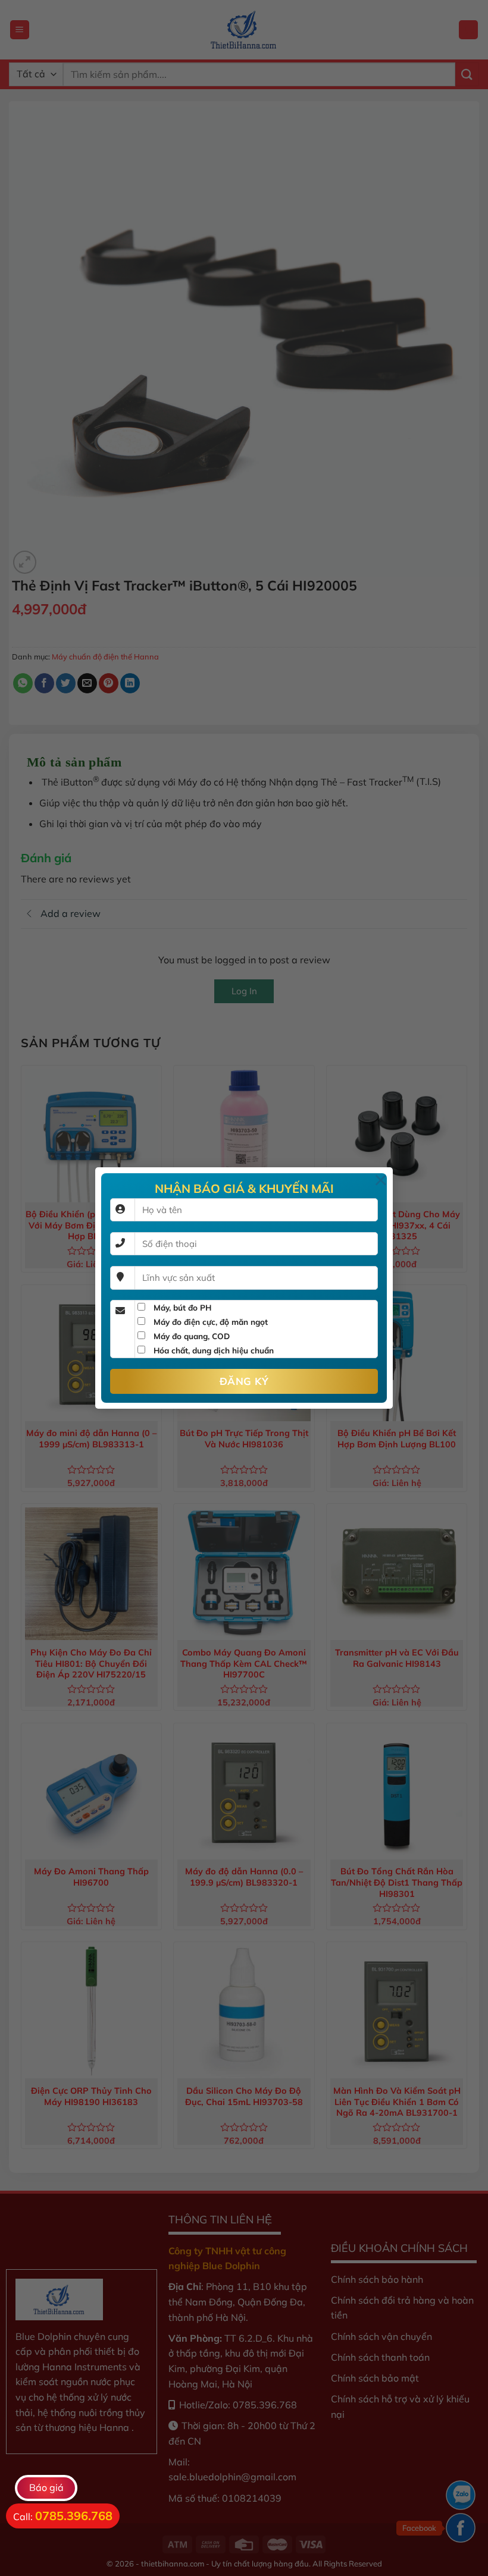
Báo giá (46, 2487)
